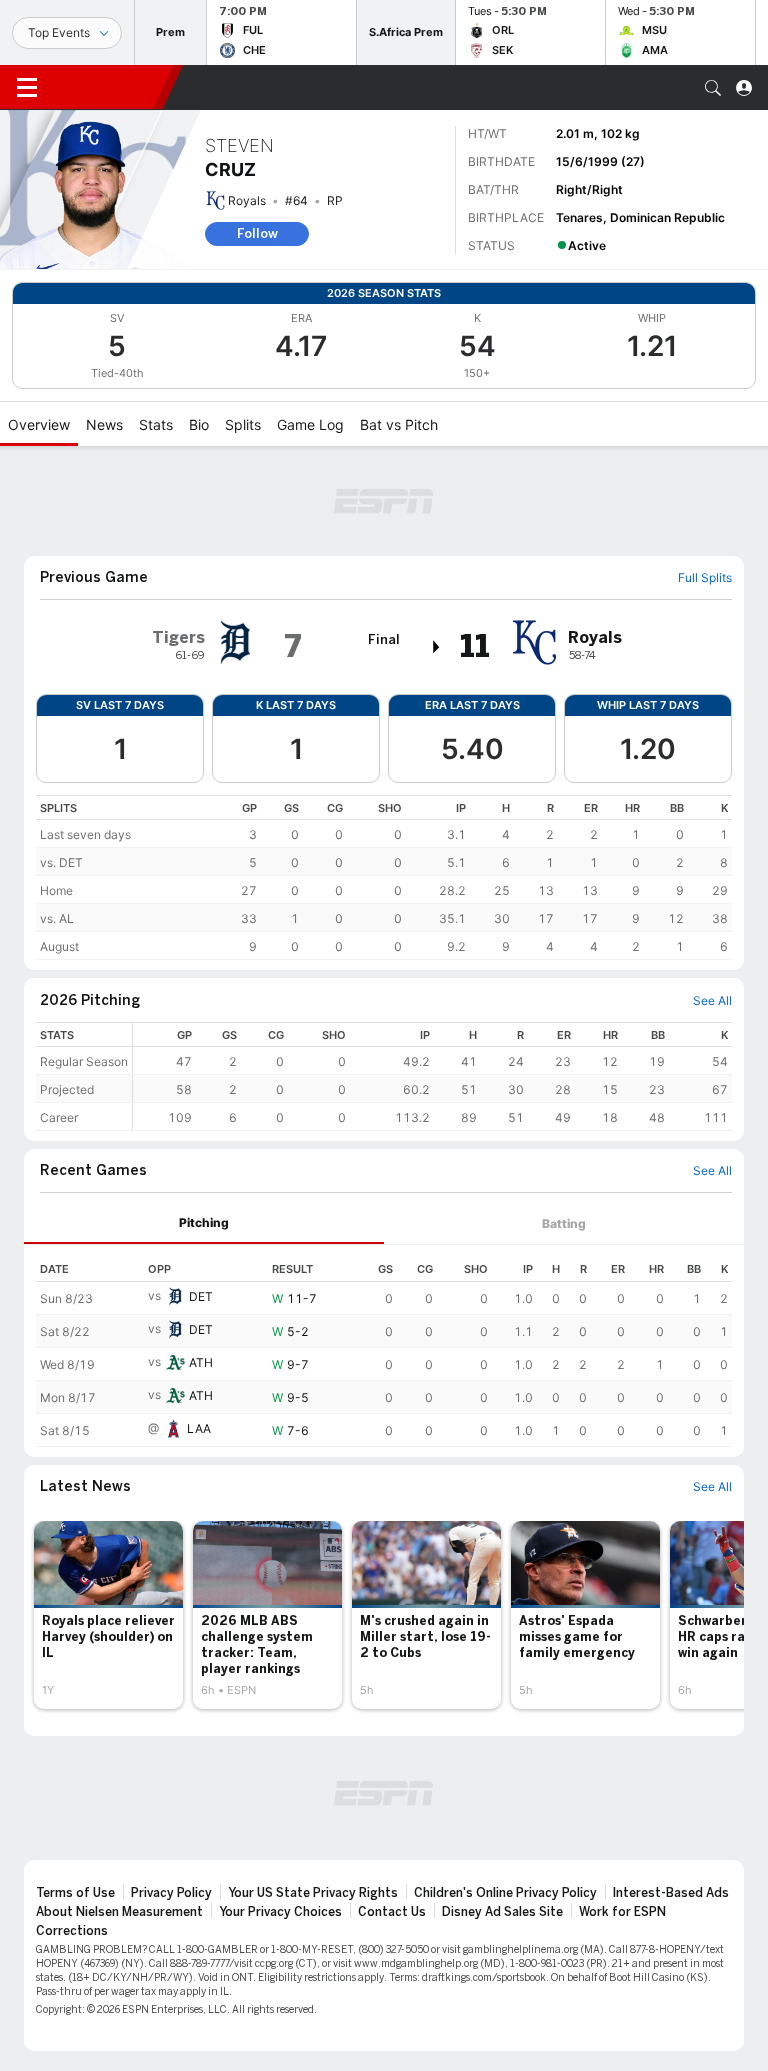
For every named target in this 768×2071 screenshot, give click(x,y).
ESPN (108, 87)
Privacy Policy (171, 1893)
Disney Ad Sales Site (502, 1912)
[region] (384, 877)
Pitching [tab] (204, 1222)
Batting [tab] (564, 1223)
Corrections (72, 1931)
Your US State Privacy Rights (313, 1893)
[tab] (204, 1223)
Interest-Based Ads (671, 1893)
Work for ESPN (622, 1912)
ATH (201, 1362)
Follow (257, 233)
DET (201, 1296)
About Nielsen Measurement (119, 1912)
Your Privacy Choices (280, 1912)
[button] (713, 88)
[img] (437, 647)
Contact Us (392, 1912)
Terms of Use (75, 1893)
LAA (199, 1428)
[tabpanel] (384, 1346)
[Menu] (27, 88)
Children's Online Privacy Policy (505, 1893)
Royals (247, 200)
